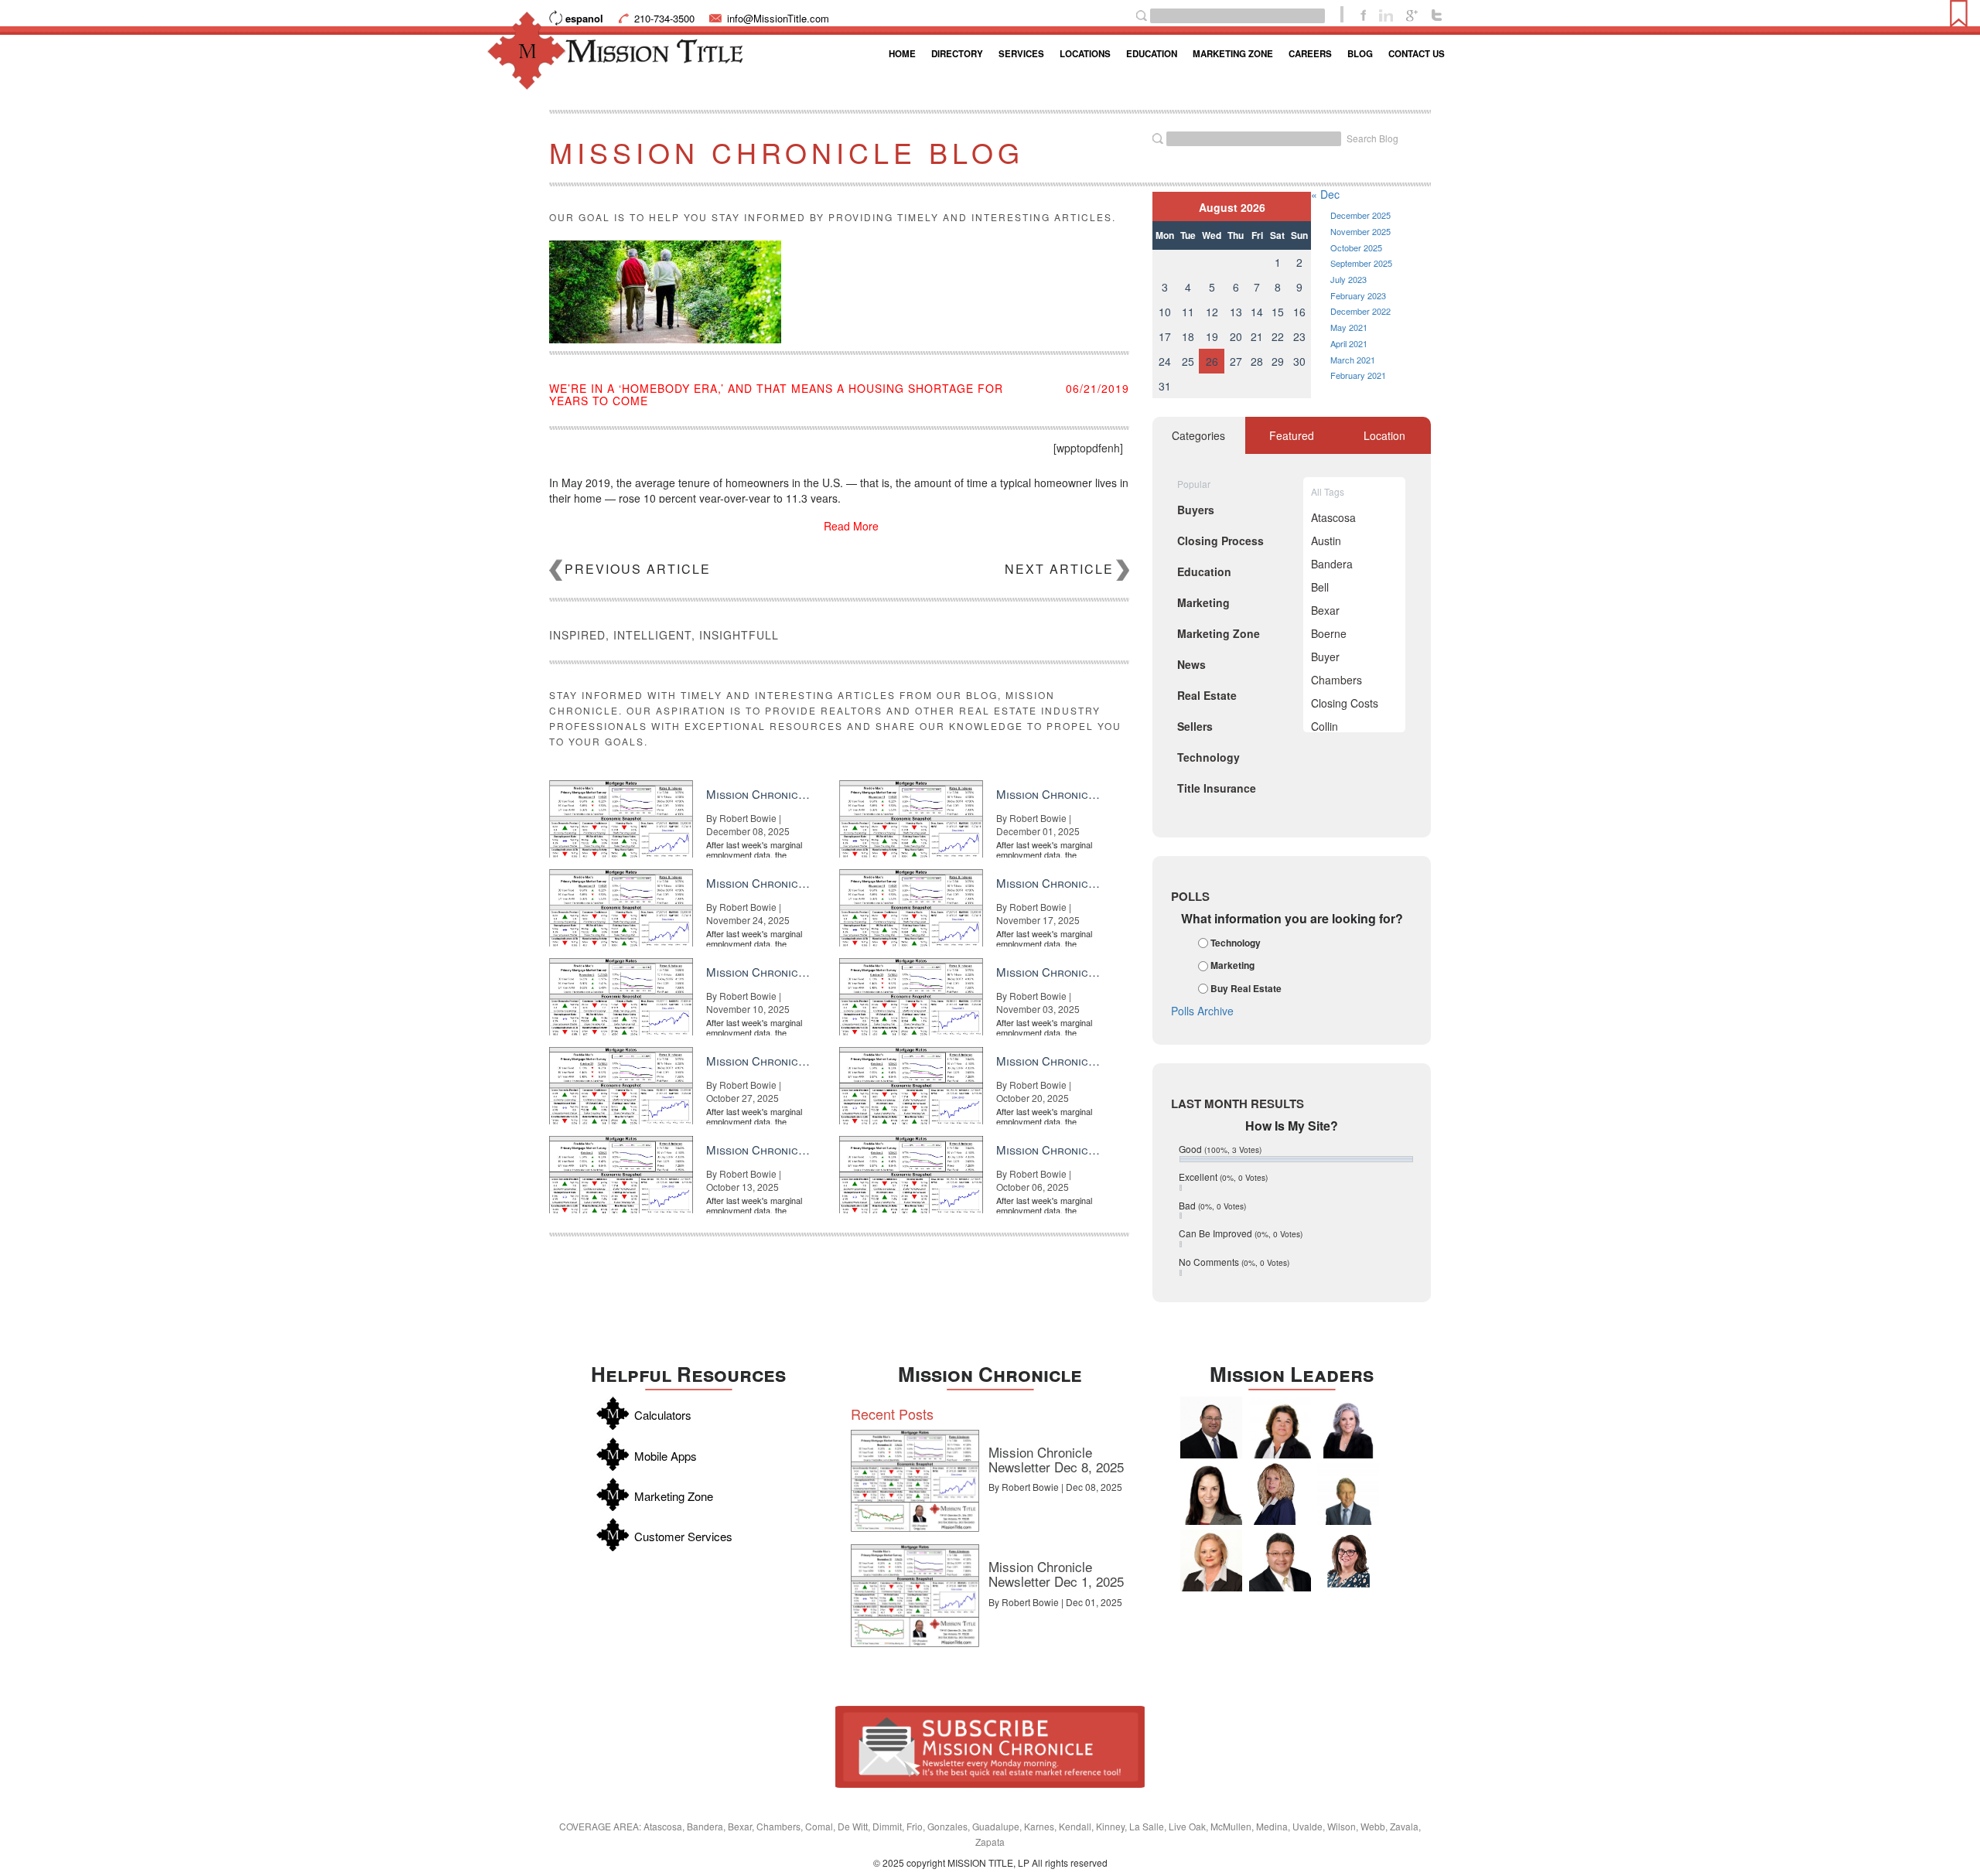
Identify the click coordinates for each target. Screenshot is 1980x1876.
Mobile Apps (666, 1456)
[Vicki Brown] (1211, 1560)
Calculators (663, 1415)
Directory (957, 54)
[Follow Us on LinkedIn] (1386, 14)
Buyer (1325, 657)
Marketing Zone (1233, 54)
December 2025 (1360, 215)
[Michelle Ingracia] (1280, 1494)
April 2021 (1349, 343)
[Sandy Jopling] (1280, 1427)
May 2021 (1349, 327)
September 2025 (1361, 263)
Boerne (1329, 633)
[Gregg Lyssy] (1211, 1427)
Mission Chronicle (990, 1374)
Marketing (1232, 966)
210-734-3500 (664, 18)
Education (1152, 54)
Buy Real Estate (1246, 988)
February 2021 (1358, 375)
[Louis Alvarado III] (1280, 1560)
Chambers (1336, 680)
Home (902, 54)
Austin (1326, 541)
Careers (1310, 54)
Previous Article (638, 569)
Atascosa (1333, 517)
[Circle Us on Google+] (1412, 14)
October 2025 (1356, 247)
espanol (584, 18)
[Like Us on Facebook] (1363, 14)
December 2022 (1360, 311)
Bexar (1325, 610)
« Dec (1325, 194)
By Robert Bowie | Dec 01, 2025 (1055, 1602)
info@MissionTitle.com (778, 18)
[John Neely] (1348, 1494)
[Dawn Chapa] (1348, 1560)
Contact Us (1417, 54)
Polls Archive (1202, 1011)
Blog (1360, 54)
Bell (1320, 587)
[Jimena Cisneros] (1211, 1494)
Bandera (1332, 564)
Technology (1236, 943)
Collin (1325, 726)
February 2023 (1358, 295)
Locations (1085, 54)
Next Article (1059, 569)
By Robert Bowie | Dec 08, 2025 (1055, 1487)
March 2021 (1353, 360)
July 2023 (1348, 279)
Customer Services (683, 1536)
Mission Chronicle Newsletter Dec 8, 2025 (1056, 1459)
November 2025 (1360, 231)
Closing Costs (1345, 703)
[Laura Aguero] (1348, 1427)
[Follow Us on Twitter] (1437, 14)
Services (1021, 54)
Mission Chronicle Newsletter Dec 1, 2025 (1056, 1574)
